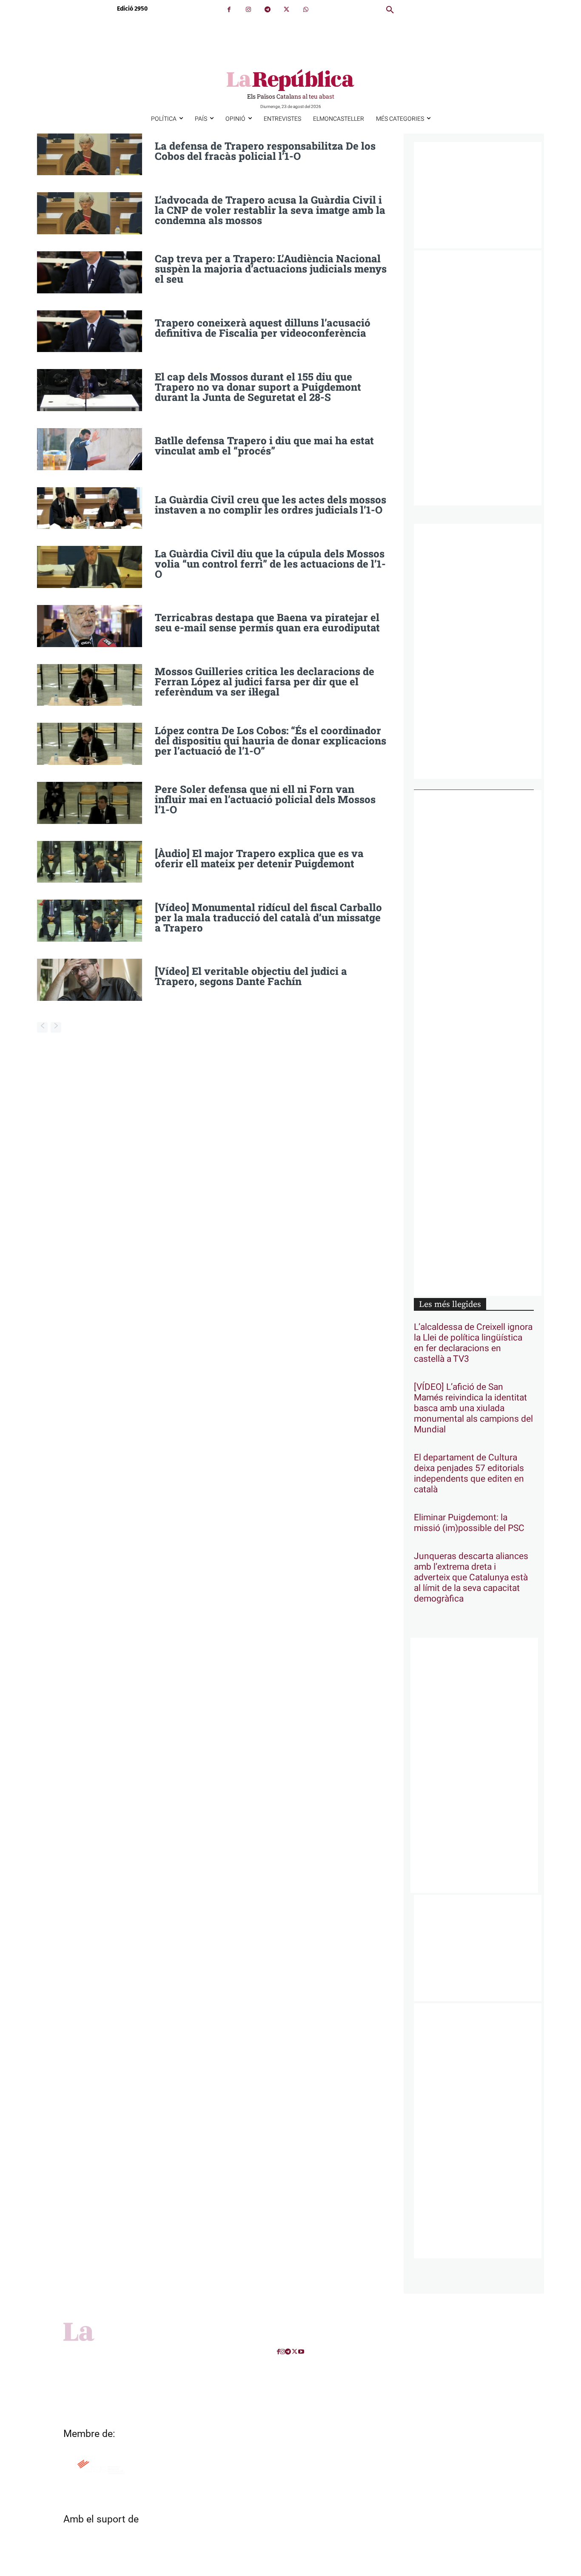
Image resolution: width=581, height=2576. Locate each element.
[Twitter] (286, 10)
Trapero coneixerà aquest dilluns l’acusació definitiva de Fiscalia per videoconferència (263, 328)
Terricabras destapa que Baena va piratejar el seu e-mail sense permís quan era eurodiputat (267, 622)
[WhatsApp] (306, 10)
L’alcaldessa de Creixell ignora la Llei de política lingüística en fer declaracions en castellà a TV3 (473, 1343)
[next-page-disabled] (56, 1027)
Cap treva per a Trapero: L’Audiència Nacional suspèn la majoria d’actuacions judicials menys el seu (271, 269)
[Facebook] (229, 10)
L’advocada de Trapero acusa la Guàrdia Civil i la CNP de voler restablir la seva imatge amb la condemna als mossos (270, 210)
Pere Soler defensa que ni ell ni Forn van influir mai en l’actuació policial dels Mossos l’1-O (265, 799)
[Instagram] (248, 10)
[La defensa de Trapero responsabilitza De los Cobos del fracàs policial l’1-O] (90, 155)
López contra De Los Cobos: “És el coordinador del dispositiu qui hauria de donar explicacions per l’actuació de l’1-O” (271, 741)
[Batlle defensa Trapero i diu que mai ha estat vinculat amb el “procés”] (90, 449)
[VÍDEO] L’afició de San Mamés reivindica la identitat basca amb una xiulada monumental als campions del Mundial (473, 1408)
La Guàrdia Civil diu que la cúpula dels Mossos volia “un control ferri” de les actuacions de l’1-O (270, 564)
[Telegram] (267, 10)
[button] (390, 10)
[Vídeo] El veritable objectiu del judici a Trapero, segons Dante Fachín (251, 976)
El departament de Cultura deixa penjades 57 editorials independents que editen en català (469, 1474)
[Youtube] (301, 2352)
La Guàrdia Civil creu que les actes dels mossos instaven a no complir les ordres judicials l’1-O (271, 505)
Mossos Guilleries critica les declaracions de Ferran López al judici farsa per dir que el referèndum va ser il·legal (265, 682)
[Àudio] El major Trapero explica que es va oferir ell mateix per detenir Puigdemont (259, 858)
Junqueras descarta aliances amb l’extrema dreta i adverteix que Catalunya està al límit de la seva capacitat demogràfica (471, 1578)
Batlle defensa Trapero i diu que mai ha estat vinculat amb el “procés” (264, 446)
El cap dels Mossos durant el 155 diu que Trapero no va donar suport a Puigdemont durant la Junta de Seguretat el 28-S (258, 387)
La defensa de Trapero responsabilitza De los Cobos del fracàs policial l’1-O (265, 151)
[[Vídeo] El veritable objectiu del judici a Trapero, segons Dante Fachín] (90, 980)
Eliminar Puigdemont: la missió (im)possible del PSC (469, 1523)
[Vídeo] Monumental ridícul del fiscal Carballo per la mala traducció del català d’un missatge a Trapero (268, 917)
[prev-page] (42, 1027)
